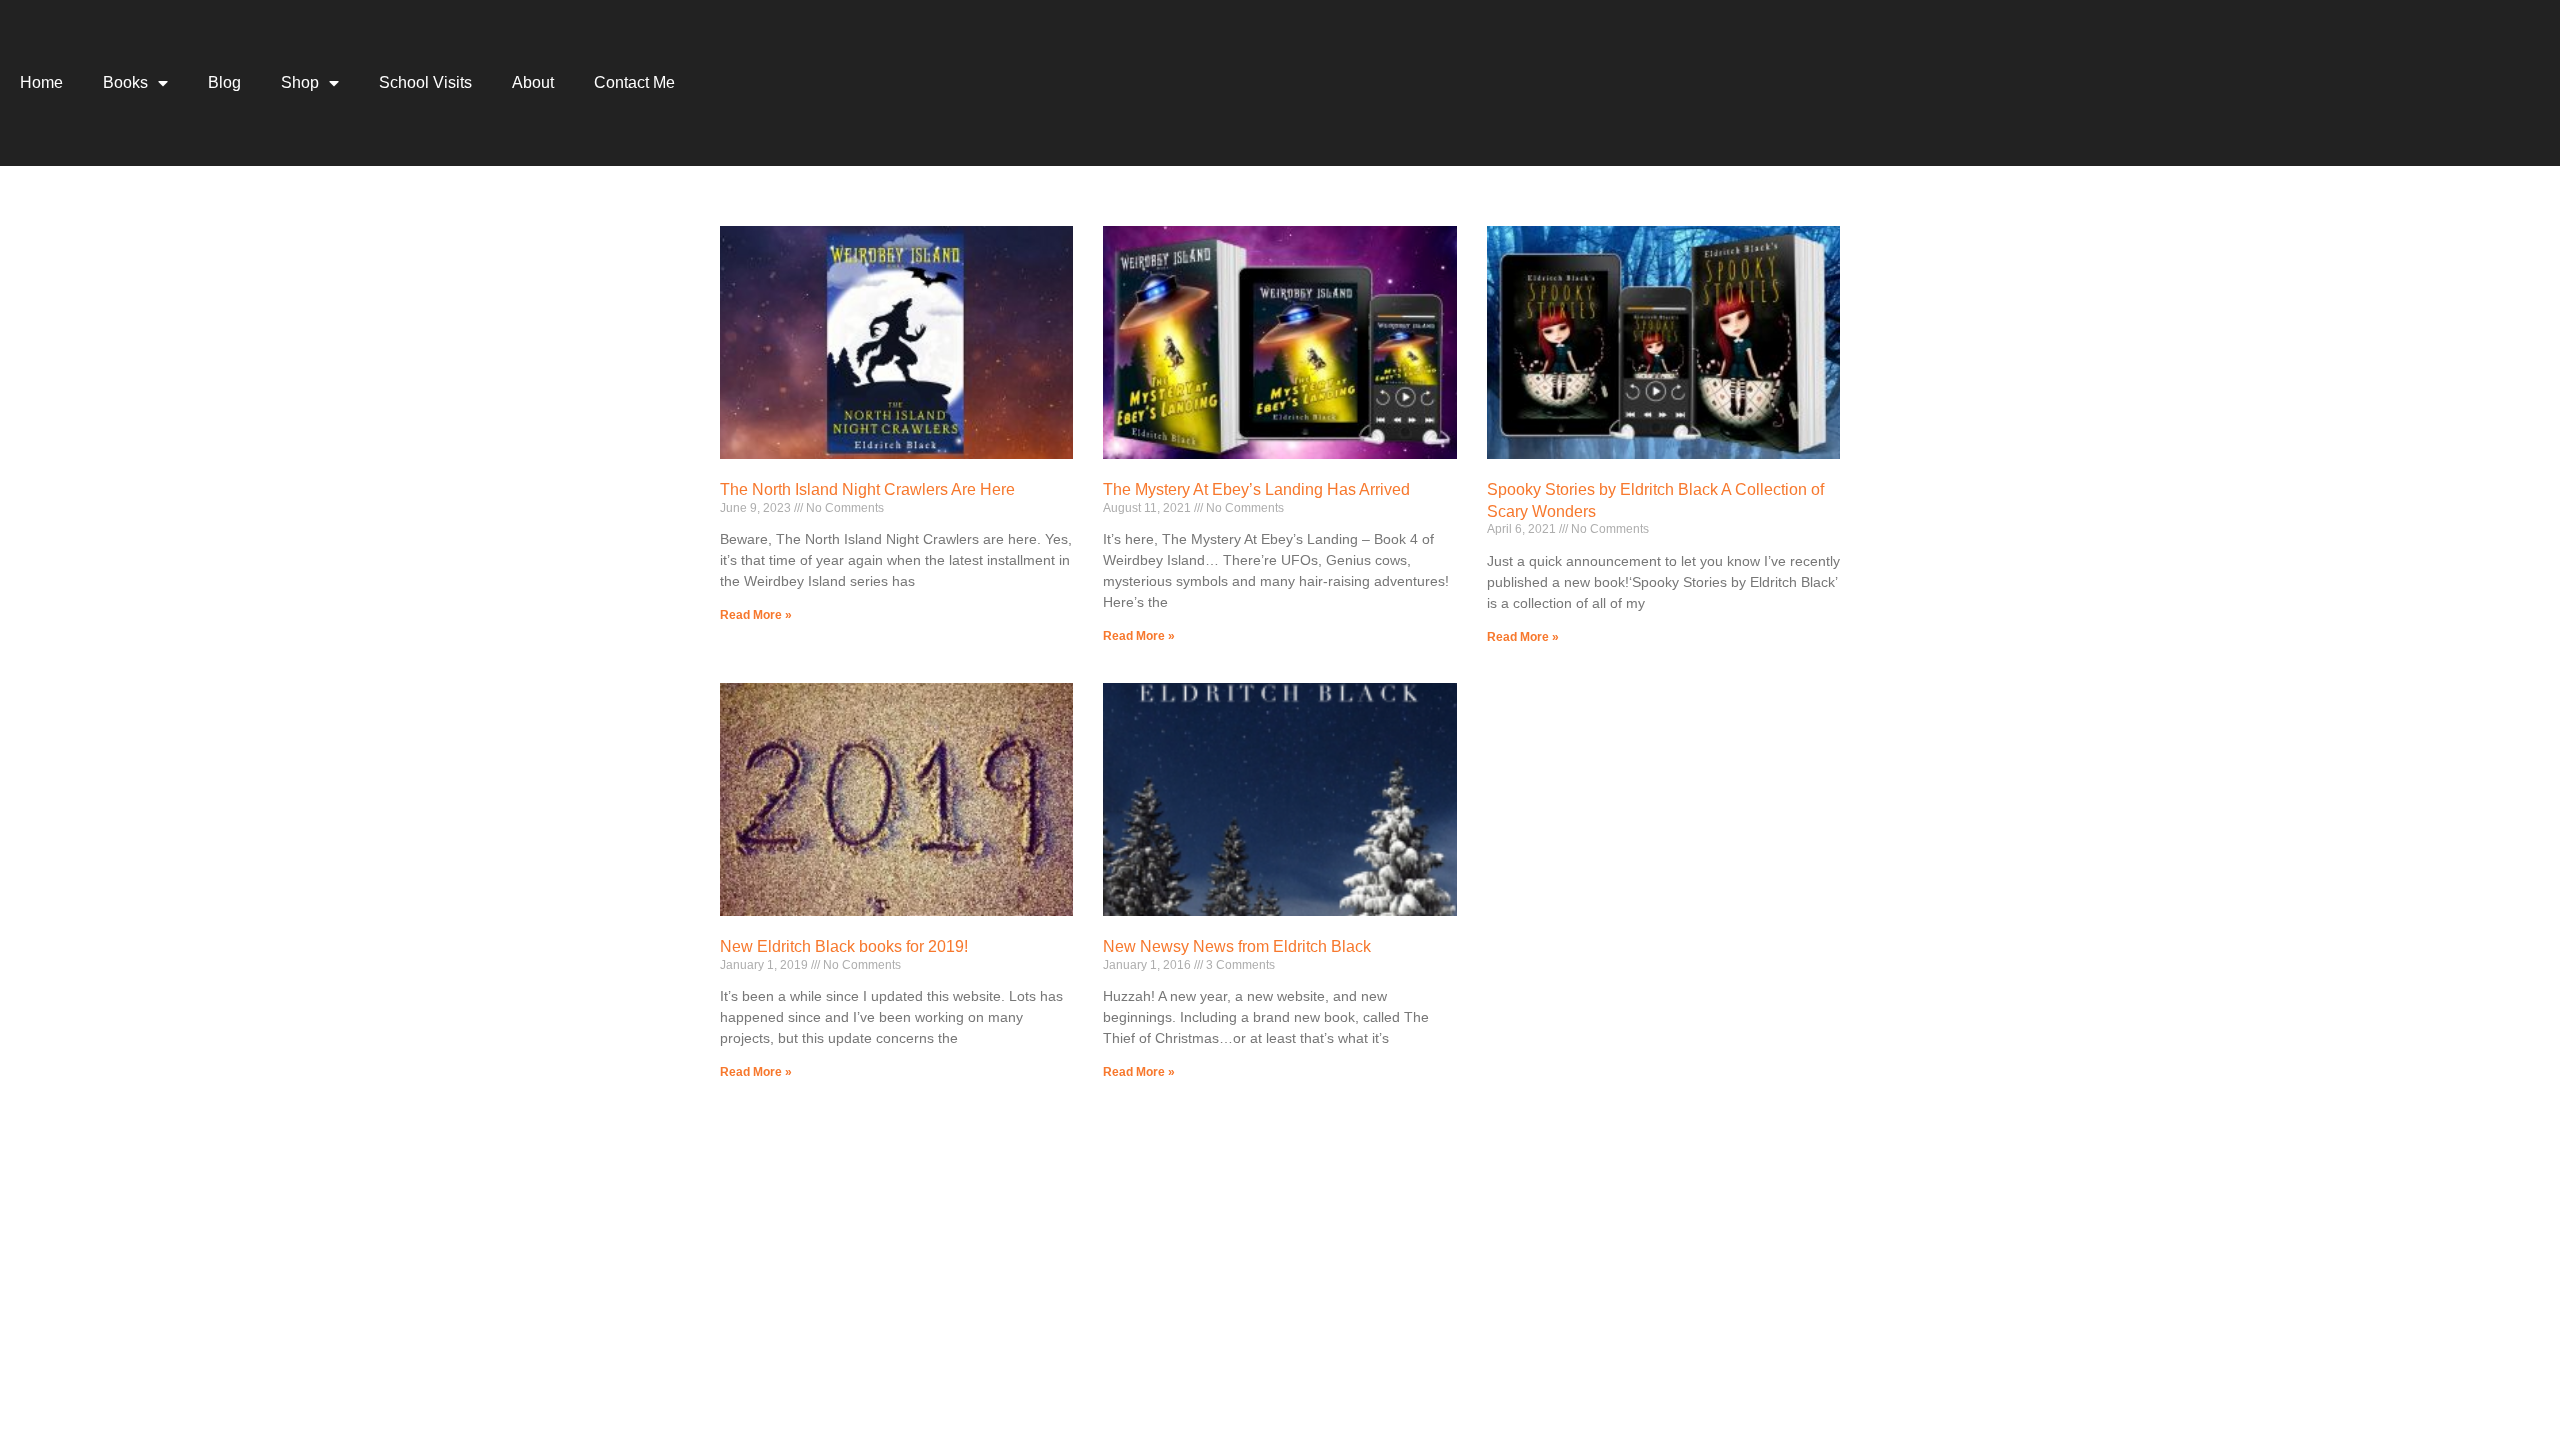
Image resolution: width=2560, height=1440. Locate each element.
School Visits (425, 82)
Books (125, 82)
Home (41, 82)
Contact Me (634, 82)
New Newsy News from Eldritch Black (1237, 946)
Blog (224, 82)
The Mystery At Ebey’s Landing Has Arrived (1256, 489)
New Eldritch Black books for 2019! (844, 946)
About (533, 82)
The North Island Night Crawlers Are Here (867, 489)
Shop (300, 82)
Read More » (756, 615)
